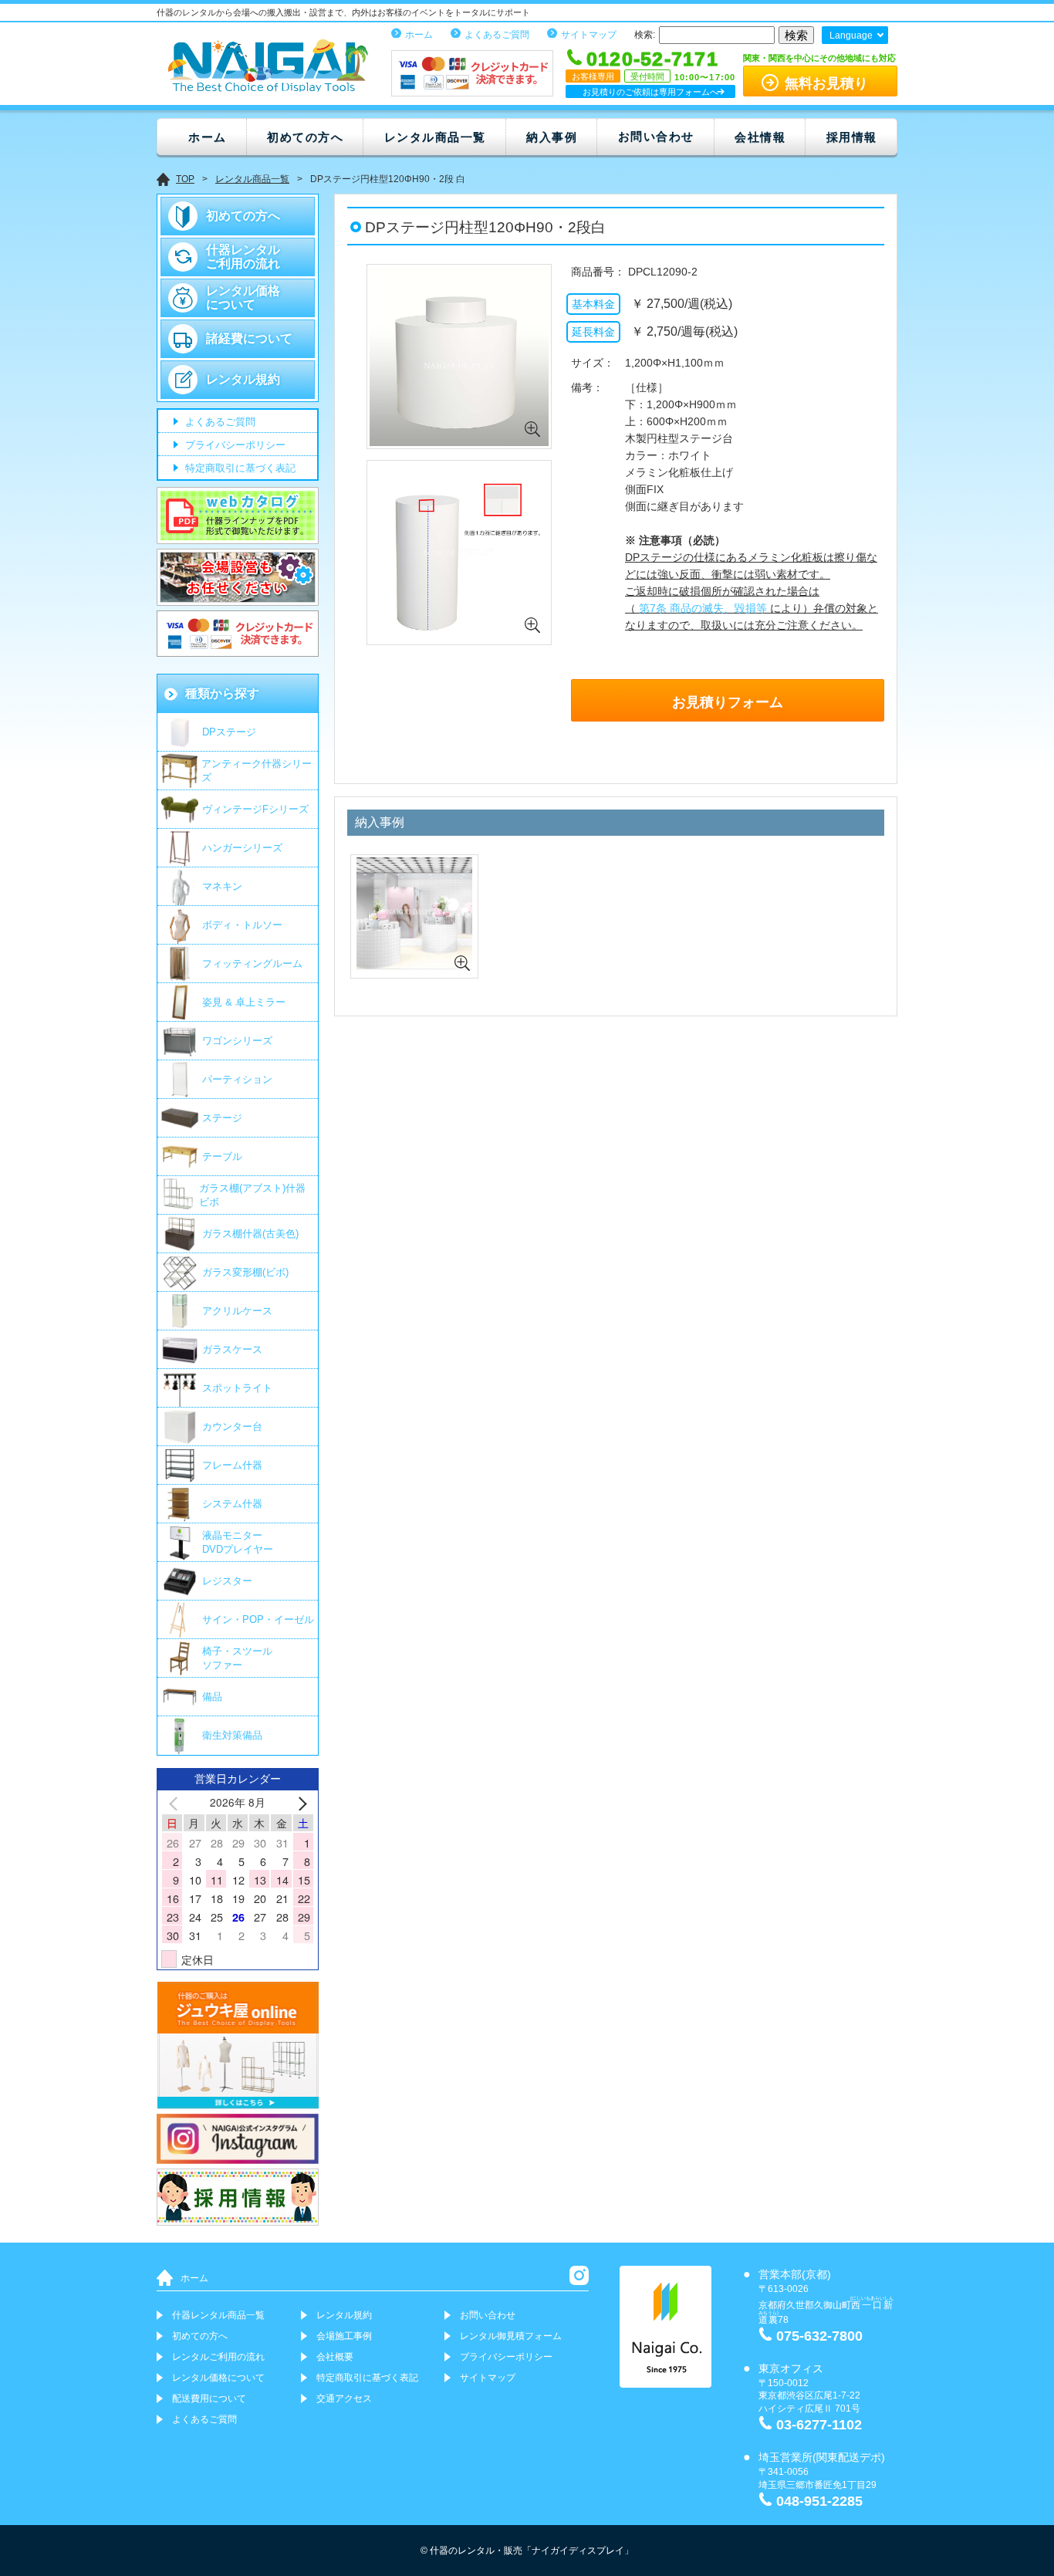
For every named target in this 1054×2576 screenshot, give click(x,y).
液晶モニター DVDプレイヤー (238, 1542)
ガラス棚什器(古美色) (250, 1234)
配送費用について (209, 2399)
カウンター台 (232, 1427)
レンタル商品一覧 (435, 137)
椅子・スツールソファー (237, 1658)
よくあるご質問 (497, 35)
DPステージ (229, 732)
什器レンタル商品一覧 (218, 2315)
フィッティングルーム (252, 963)
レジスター (227, 1581)
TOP (185, 179)
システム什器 (232, 1504)
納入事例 (552, 137)
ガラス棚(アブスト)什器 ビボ (252, 1195)
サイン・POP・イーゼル (258, 1619)
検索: (645, 35)
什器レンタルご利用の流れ (243, 257)
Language (851, 35)
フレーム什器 (232, 1465)
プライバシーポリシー (234, 446)
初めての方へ (305, 137)
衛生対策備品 (232, 1735)
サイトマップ (589, 35)
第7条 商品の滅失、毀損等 (701, 609)
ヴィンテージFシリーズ (255, 809)
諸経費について (249, 338)
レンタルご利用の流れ (218, 2357)
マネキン (222, 886)
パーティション (237, 1079)
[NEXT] (299, 1802)
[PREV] (176, 1802)
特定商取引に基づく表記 (239, 469)
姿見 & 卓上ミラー (244, 1002)
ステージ (222, 1118)
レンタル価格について (243, 297)
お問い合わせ (656, 136)
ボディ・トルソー (242, 925)
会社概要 (335, 2357)
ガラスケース (232, 1349)
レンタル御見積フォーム (511, 2336)
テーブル (222, 1156)
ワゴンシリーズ (237, 1041)
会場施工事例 (344, 2336)
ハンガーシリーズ (242, 848)
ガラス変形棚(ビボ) (245, 1272)
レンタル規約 (243, 379)
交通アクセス (344, 2399)
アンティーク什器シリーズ (257, 771)
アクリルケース (237, 1311)
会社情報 (760, 137)
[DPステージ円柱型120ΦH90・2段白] (459, 445)
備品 (212, 1697)
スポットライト (237, 1388)
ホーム (419, 35)
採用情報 (852, 137)
